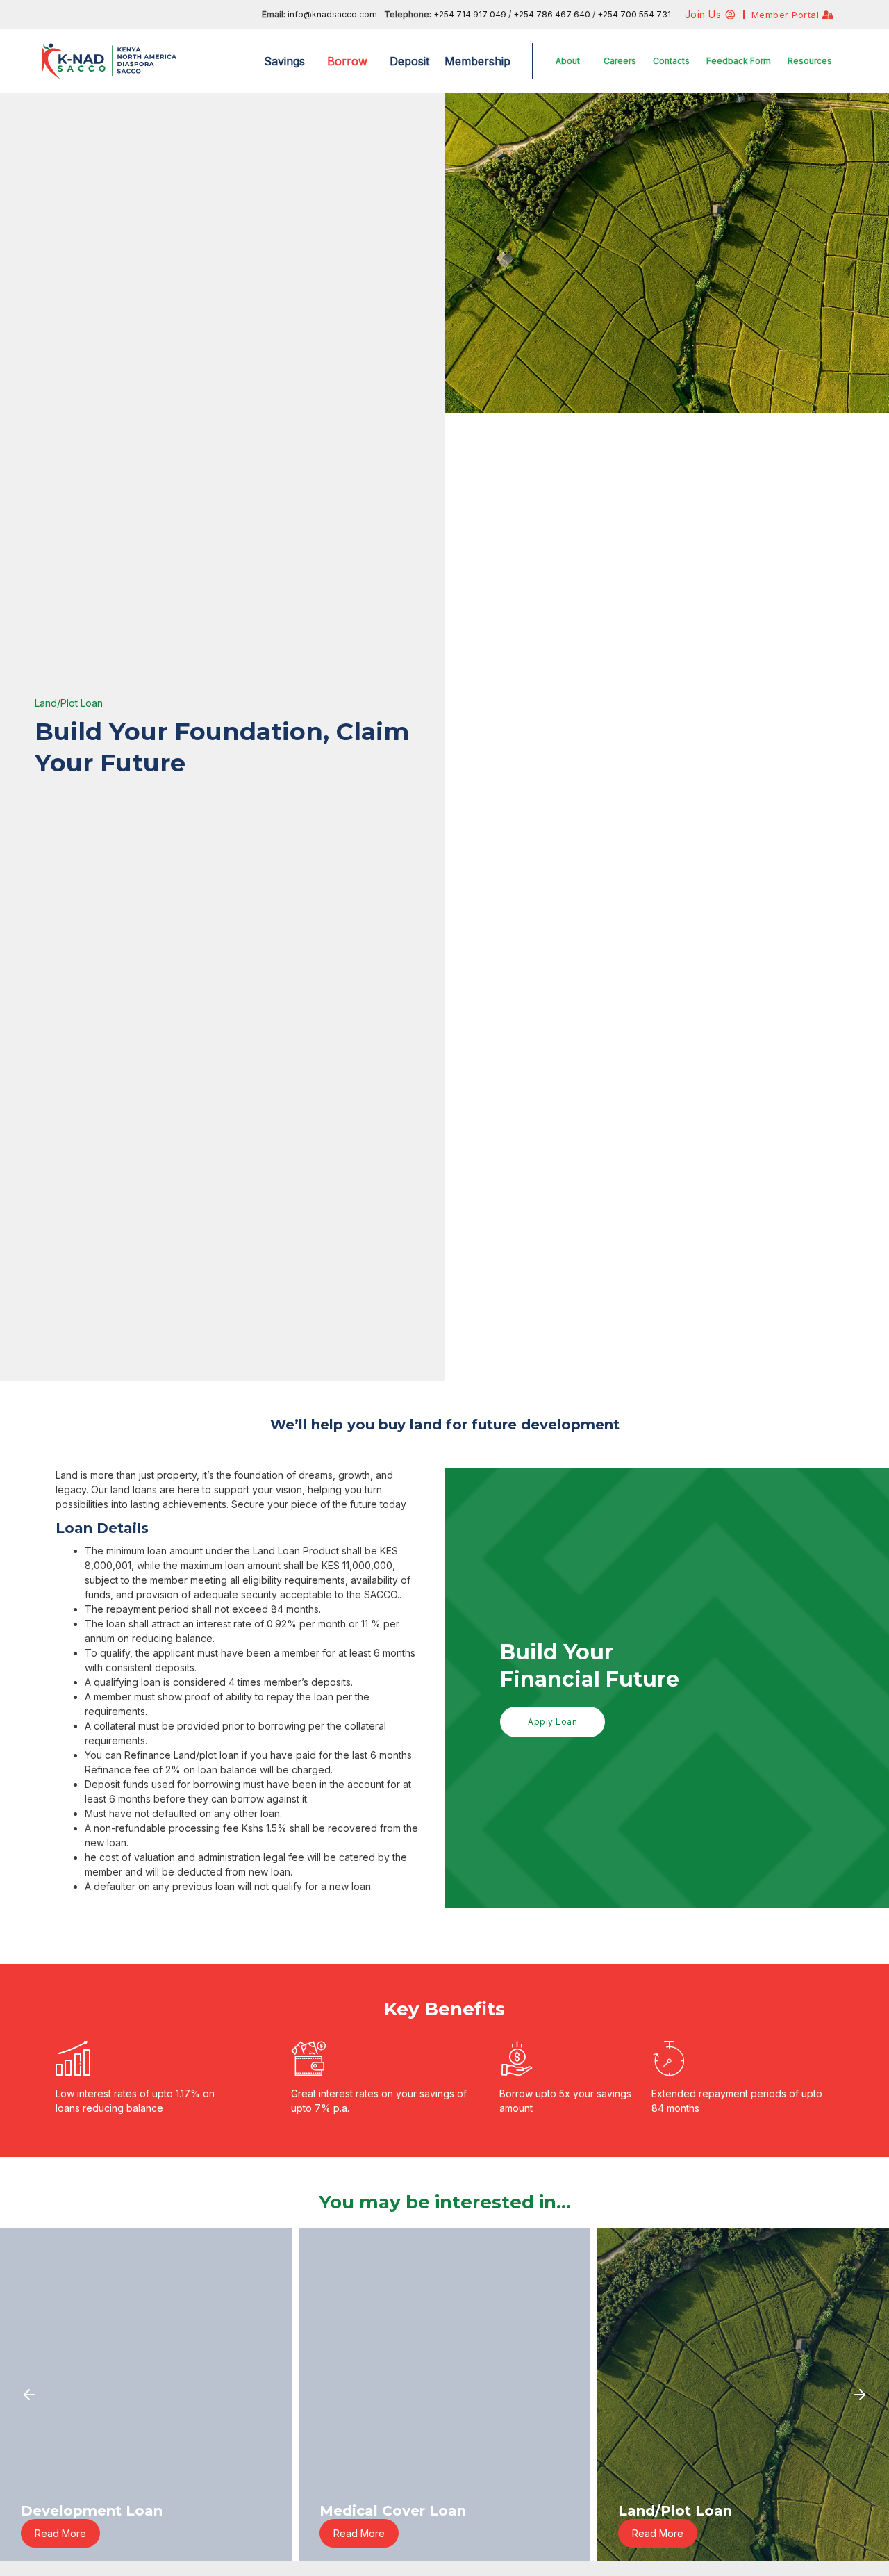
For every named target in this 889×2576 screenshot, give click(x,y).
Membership (477, 61)
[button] (288, 61)
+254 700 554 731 (634, 14)
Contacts (671, 61)
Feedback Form (739, 61)
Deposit (409, 61)
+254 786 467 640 (553, 14)
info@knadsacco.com (332, 14)
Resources (810, 61)
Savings (284, 61)
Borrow (347, 61)
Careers (620, 61)
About (568, 61)
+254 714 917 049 (470, 14)
